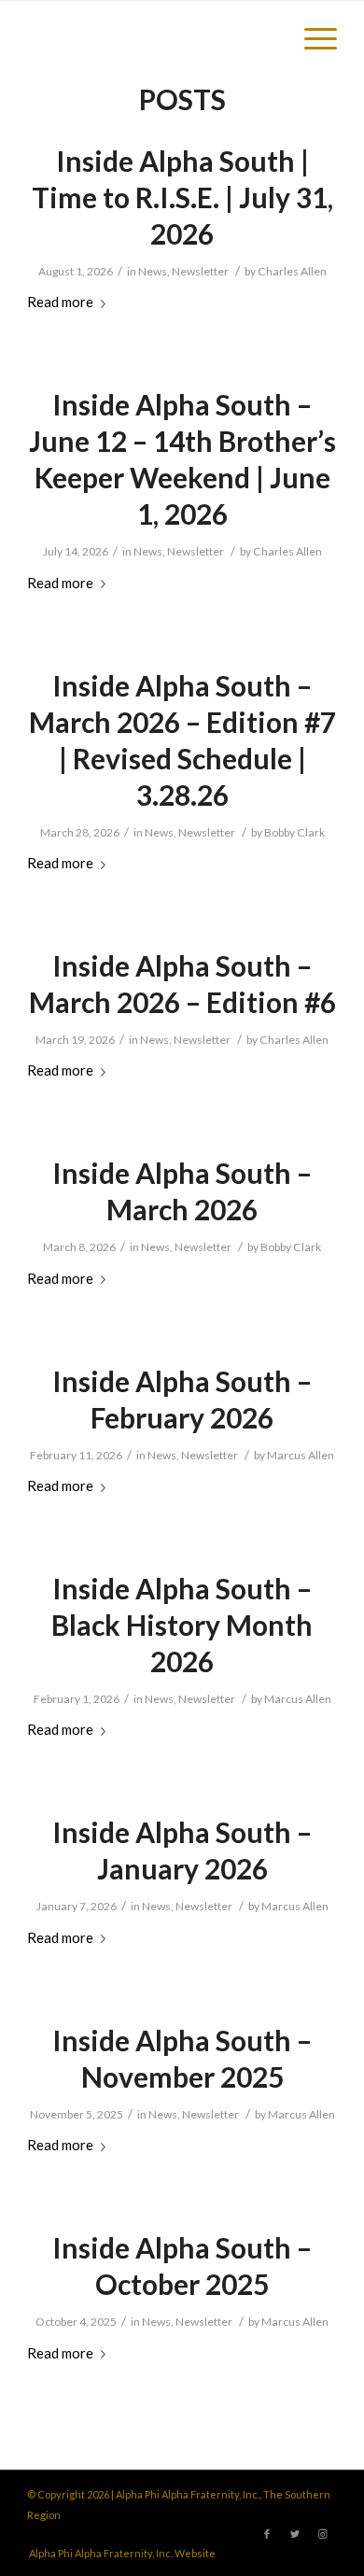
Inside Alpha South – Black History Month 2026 (182, 1625)
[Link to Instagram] (323, 2534)
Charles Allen (292, 271)
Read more (60, 302)
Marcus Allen (301, 1455)
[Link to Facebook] (267, 2534)
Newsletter (200, 271)
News (153, 271)
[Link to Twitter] (295, 2534)
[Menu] (311, 37)
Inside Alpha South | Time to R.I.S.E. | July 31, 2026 (182, 197)
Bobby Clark (294, 832)
